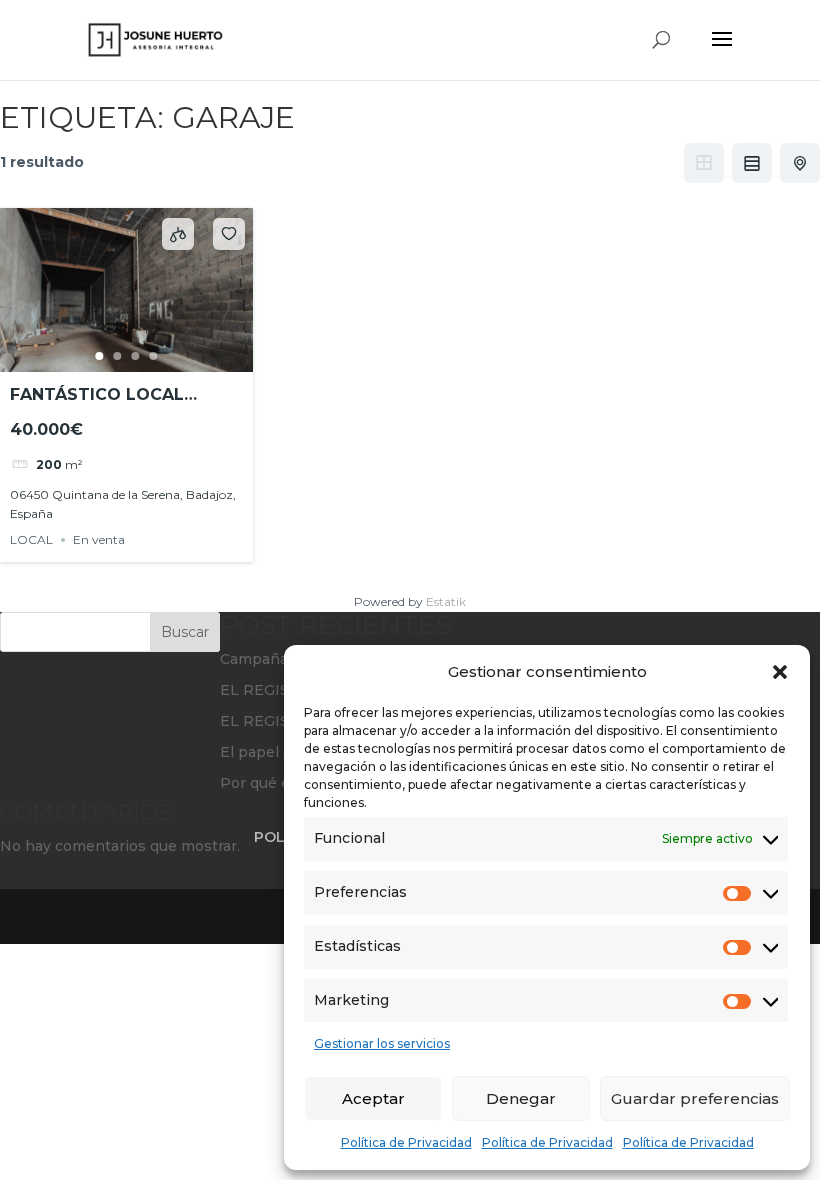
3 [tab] (136, 356)
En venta (99, 539)
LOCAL (31, 539)
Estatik (446, 601)
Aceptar (373, 1098)
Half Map (800, 163)
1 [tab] (100, 356)
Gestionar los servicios (382, 1043)
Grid (704, 163)
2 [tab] (118, 356)
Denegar (521, 1098)
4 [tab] (154, 356)
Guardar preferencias (695, 1098)
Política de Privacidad (406, 1142)
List (752, 163)
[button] (780, 672)
